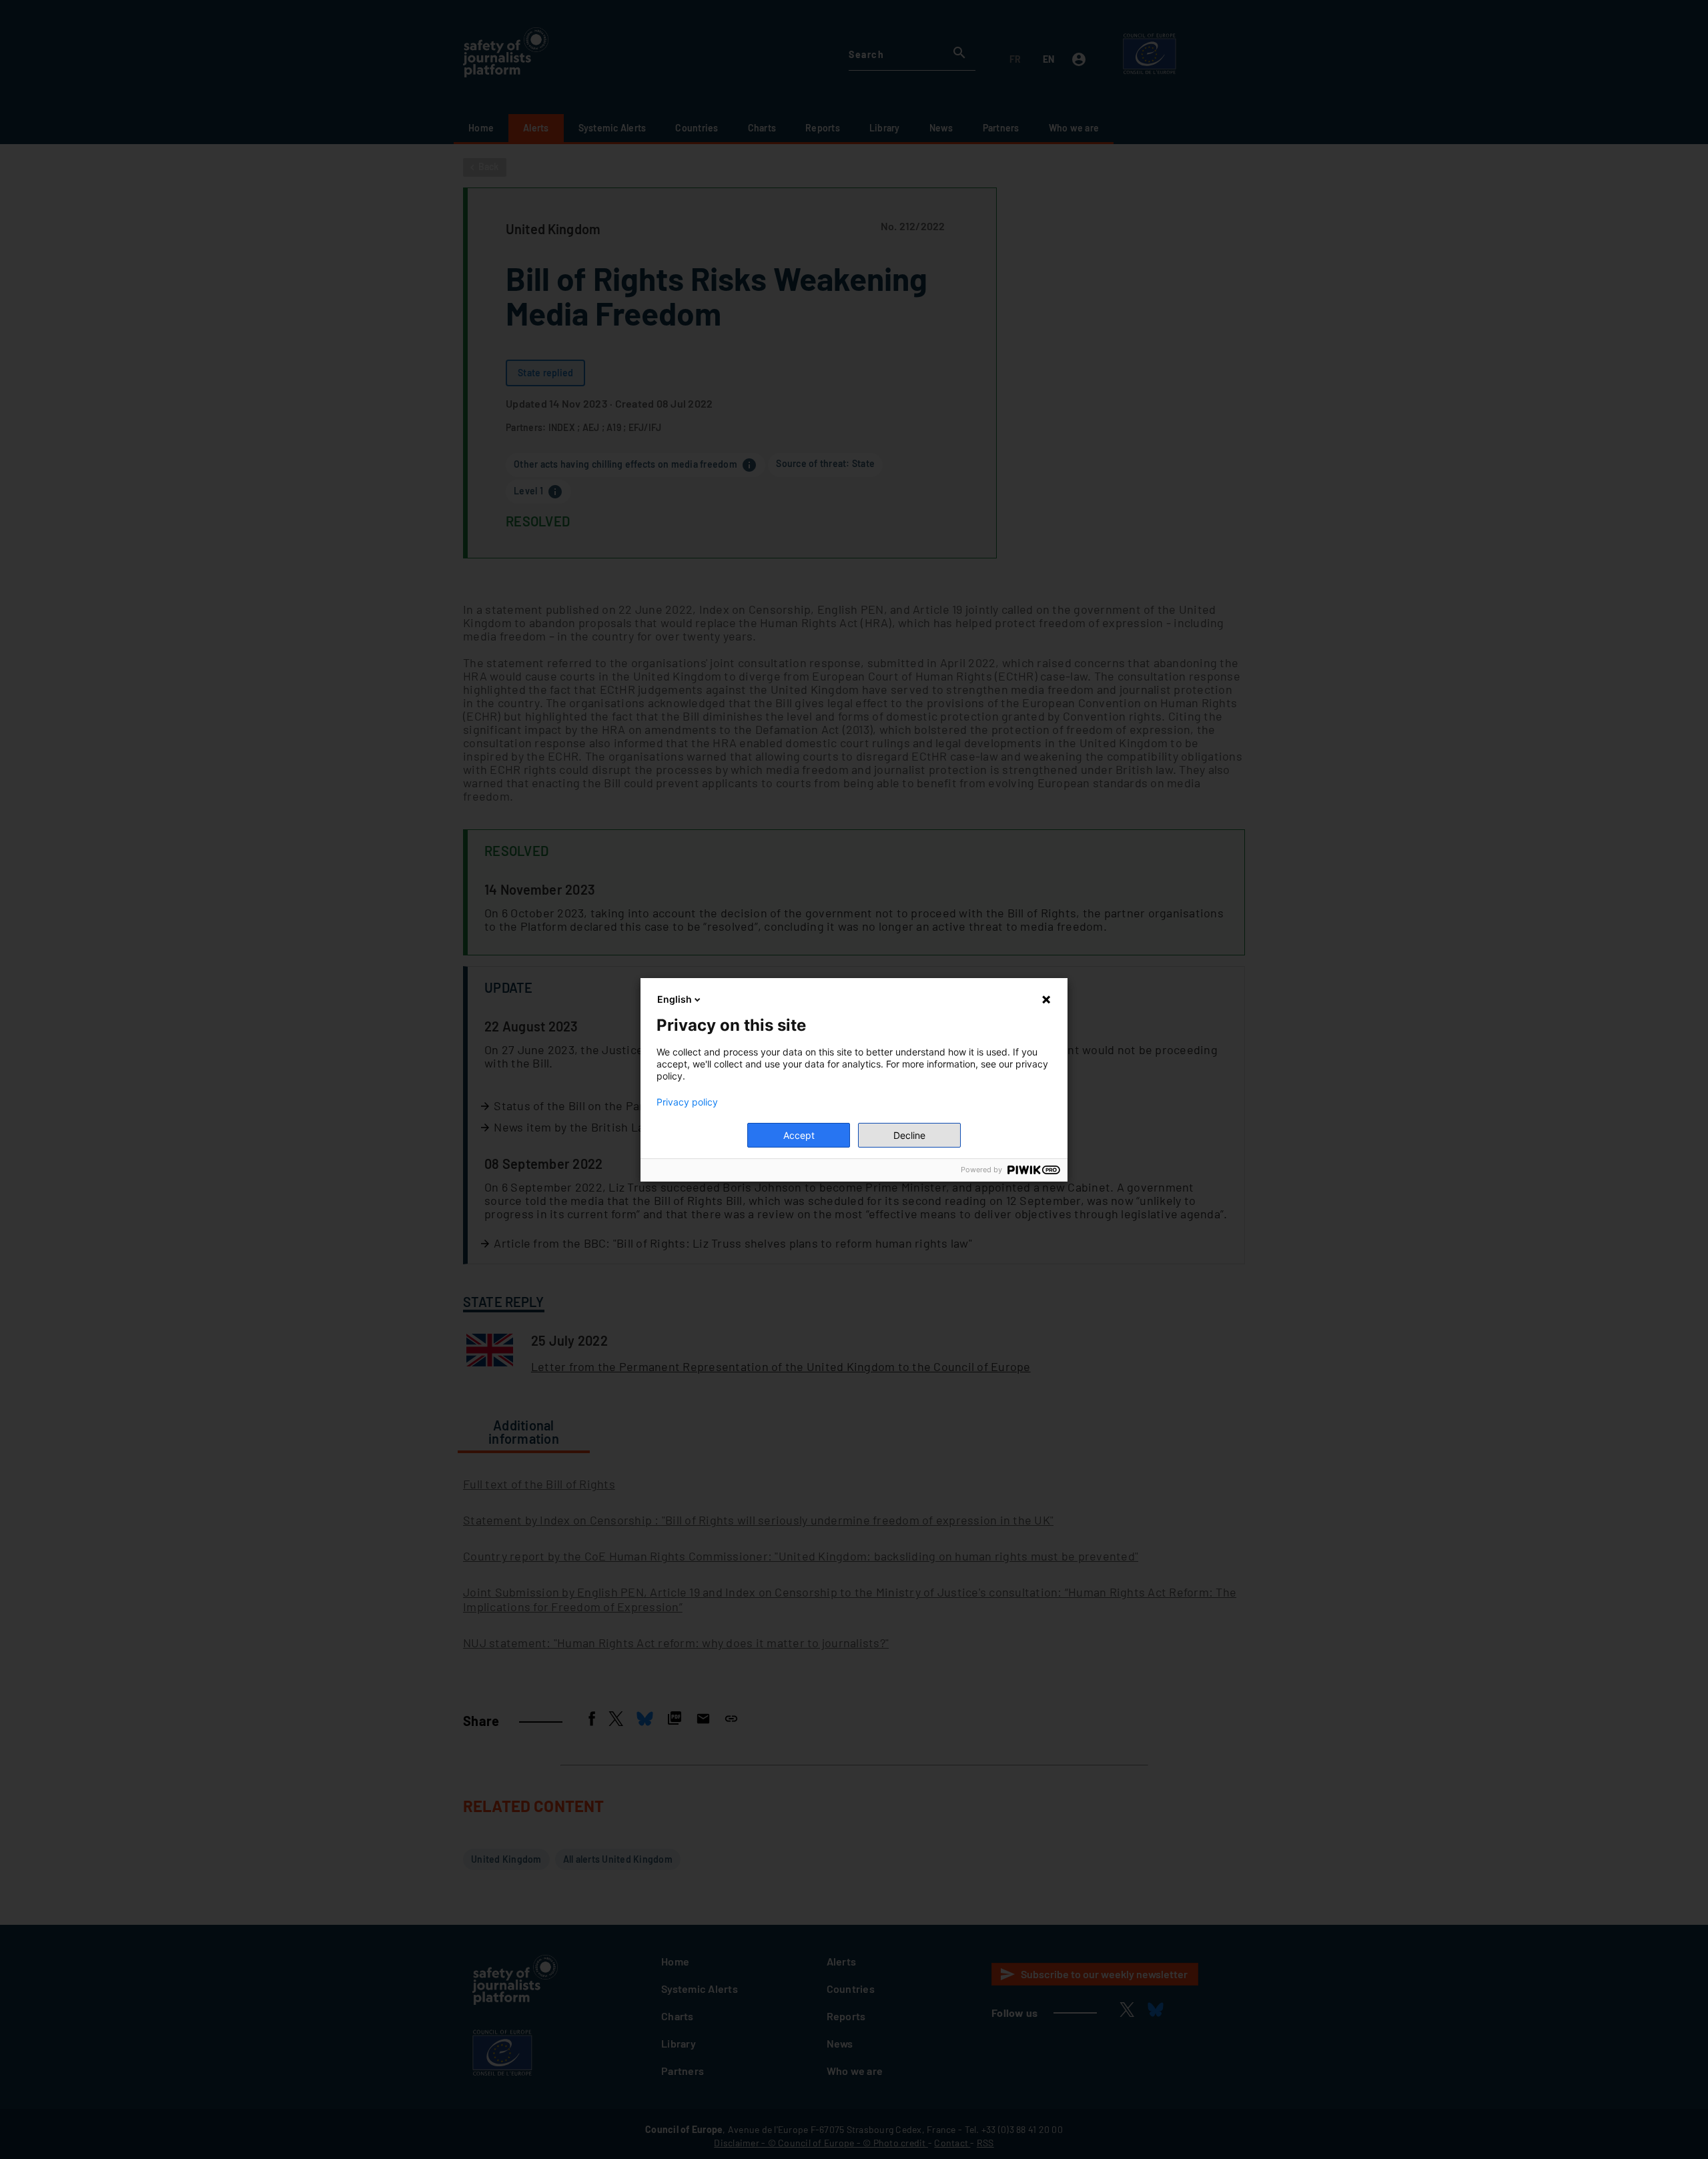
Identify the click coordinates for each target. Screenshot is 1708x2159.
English (675, 999)
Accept (799, 1135)
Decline (909, 1135)
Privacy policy (687, 1102)
